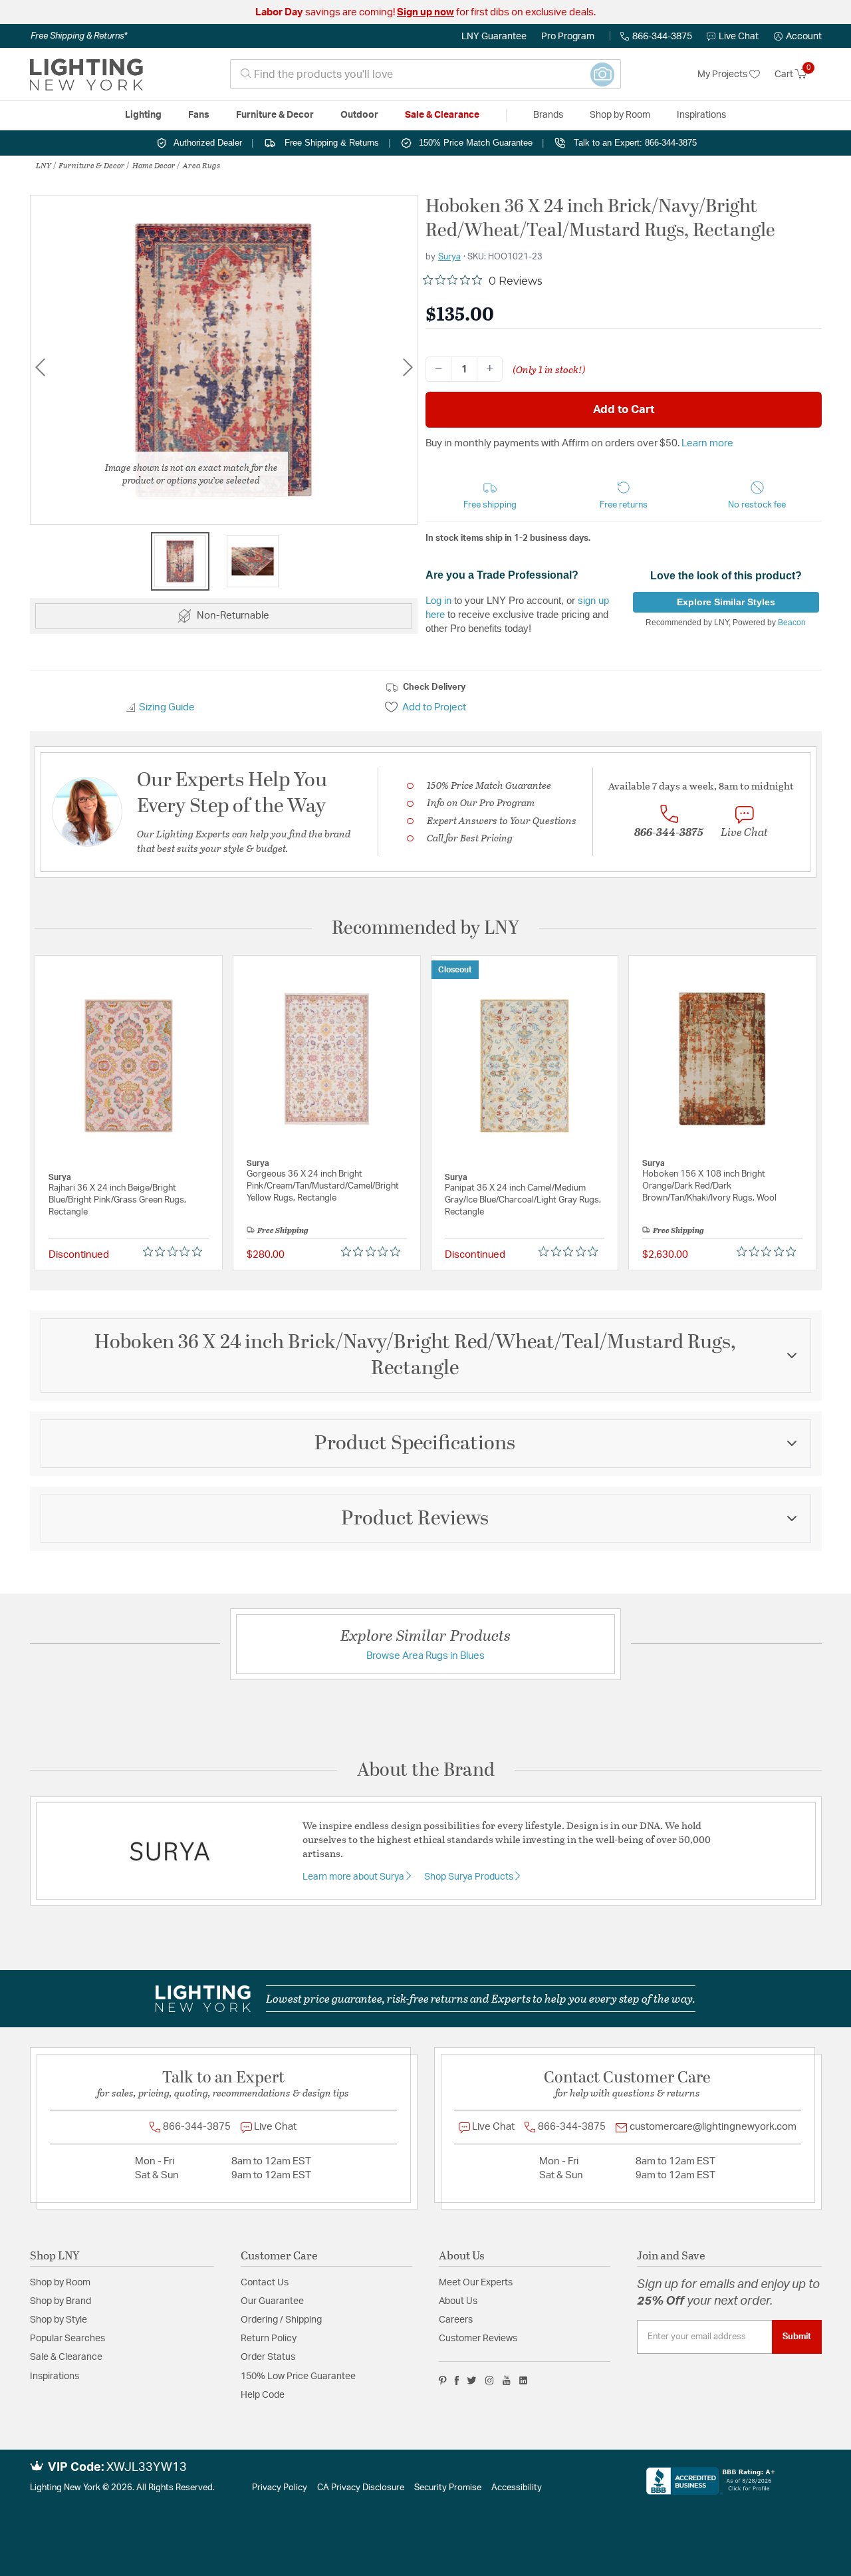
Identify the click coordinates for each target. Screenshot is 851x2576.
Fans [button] (199, 115)
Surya (449, 257)
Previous (40, 367)
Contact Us (265, 2283)
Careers (456, 2320)
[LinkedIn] (524, 2380)
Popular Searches (67, 2339)
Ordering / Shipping (281, 2320)
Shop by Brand (61, 2301)
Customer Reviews (478, 2339)
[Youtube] (507, 2380)
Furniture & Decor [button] (275, 115)
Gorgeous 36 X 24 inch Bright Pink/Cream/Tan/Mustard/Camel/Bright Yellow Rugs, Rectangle (323, 1186)
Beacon (792, 623)
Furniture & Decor (92, 165)
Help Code (263, 2395)
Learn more (707, 443)
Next (408, 367)
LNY (44, 165)
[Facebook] (457, 2380)
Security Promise (448, 2488)
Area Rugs (201, 165)
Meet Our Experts (476, 2283)
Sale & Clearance (66, 2357)
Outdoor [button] (359, 115)
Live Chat (739, 37)
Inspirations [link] (701, 115)
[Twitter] (472, 2380)
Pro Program (568, 37)
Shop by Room (60, 2283)
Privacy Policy (280, 2488)
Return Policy (269, 2339)
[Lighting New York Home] (86, 74)
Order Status (268, 2357)
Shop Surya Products (470, 1877)
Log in (438, 600)
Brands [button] (548, 115)
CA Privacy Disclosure (361, 2488)
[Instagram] (490, 2380)
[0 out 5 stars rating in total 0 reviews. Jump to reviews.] (176, 1252)
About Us (458, 2301)
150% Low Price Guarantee (298, 2376)
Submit (797, 2337)
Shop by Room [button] (620, 115)
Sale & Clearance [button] (442, 115)
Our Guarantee (272, 2301)
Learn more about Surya (354, 1877)
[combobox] (425, 74)
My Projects (723, 74)
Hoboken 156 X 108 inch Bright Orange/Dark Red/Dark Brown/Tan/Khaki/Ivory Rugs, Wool (709, 1186)
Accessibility (517, 2488)
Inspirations (55, 2376)
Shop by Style (59, 2320)
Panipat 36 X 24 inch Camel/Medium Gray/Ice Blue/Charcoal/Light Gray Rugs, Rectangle (523, 1200)
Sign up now (425, 12)
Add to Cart (624, 409)
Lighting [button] (143, 115)
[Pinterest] (443, 2380)
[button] (798, 37)
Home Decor (154, 165)
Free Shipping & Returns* (79, 36)
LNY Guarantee (494, 37)
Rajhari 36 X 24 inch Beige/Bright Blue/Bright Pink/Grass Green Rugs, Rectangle (117, 1200)
